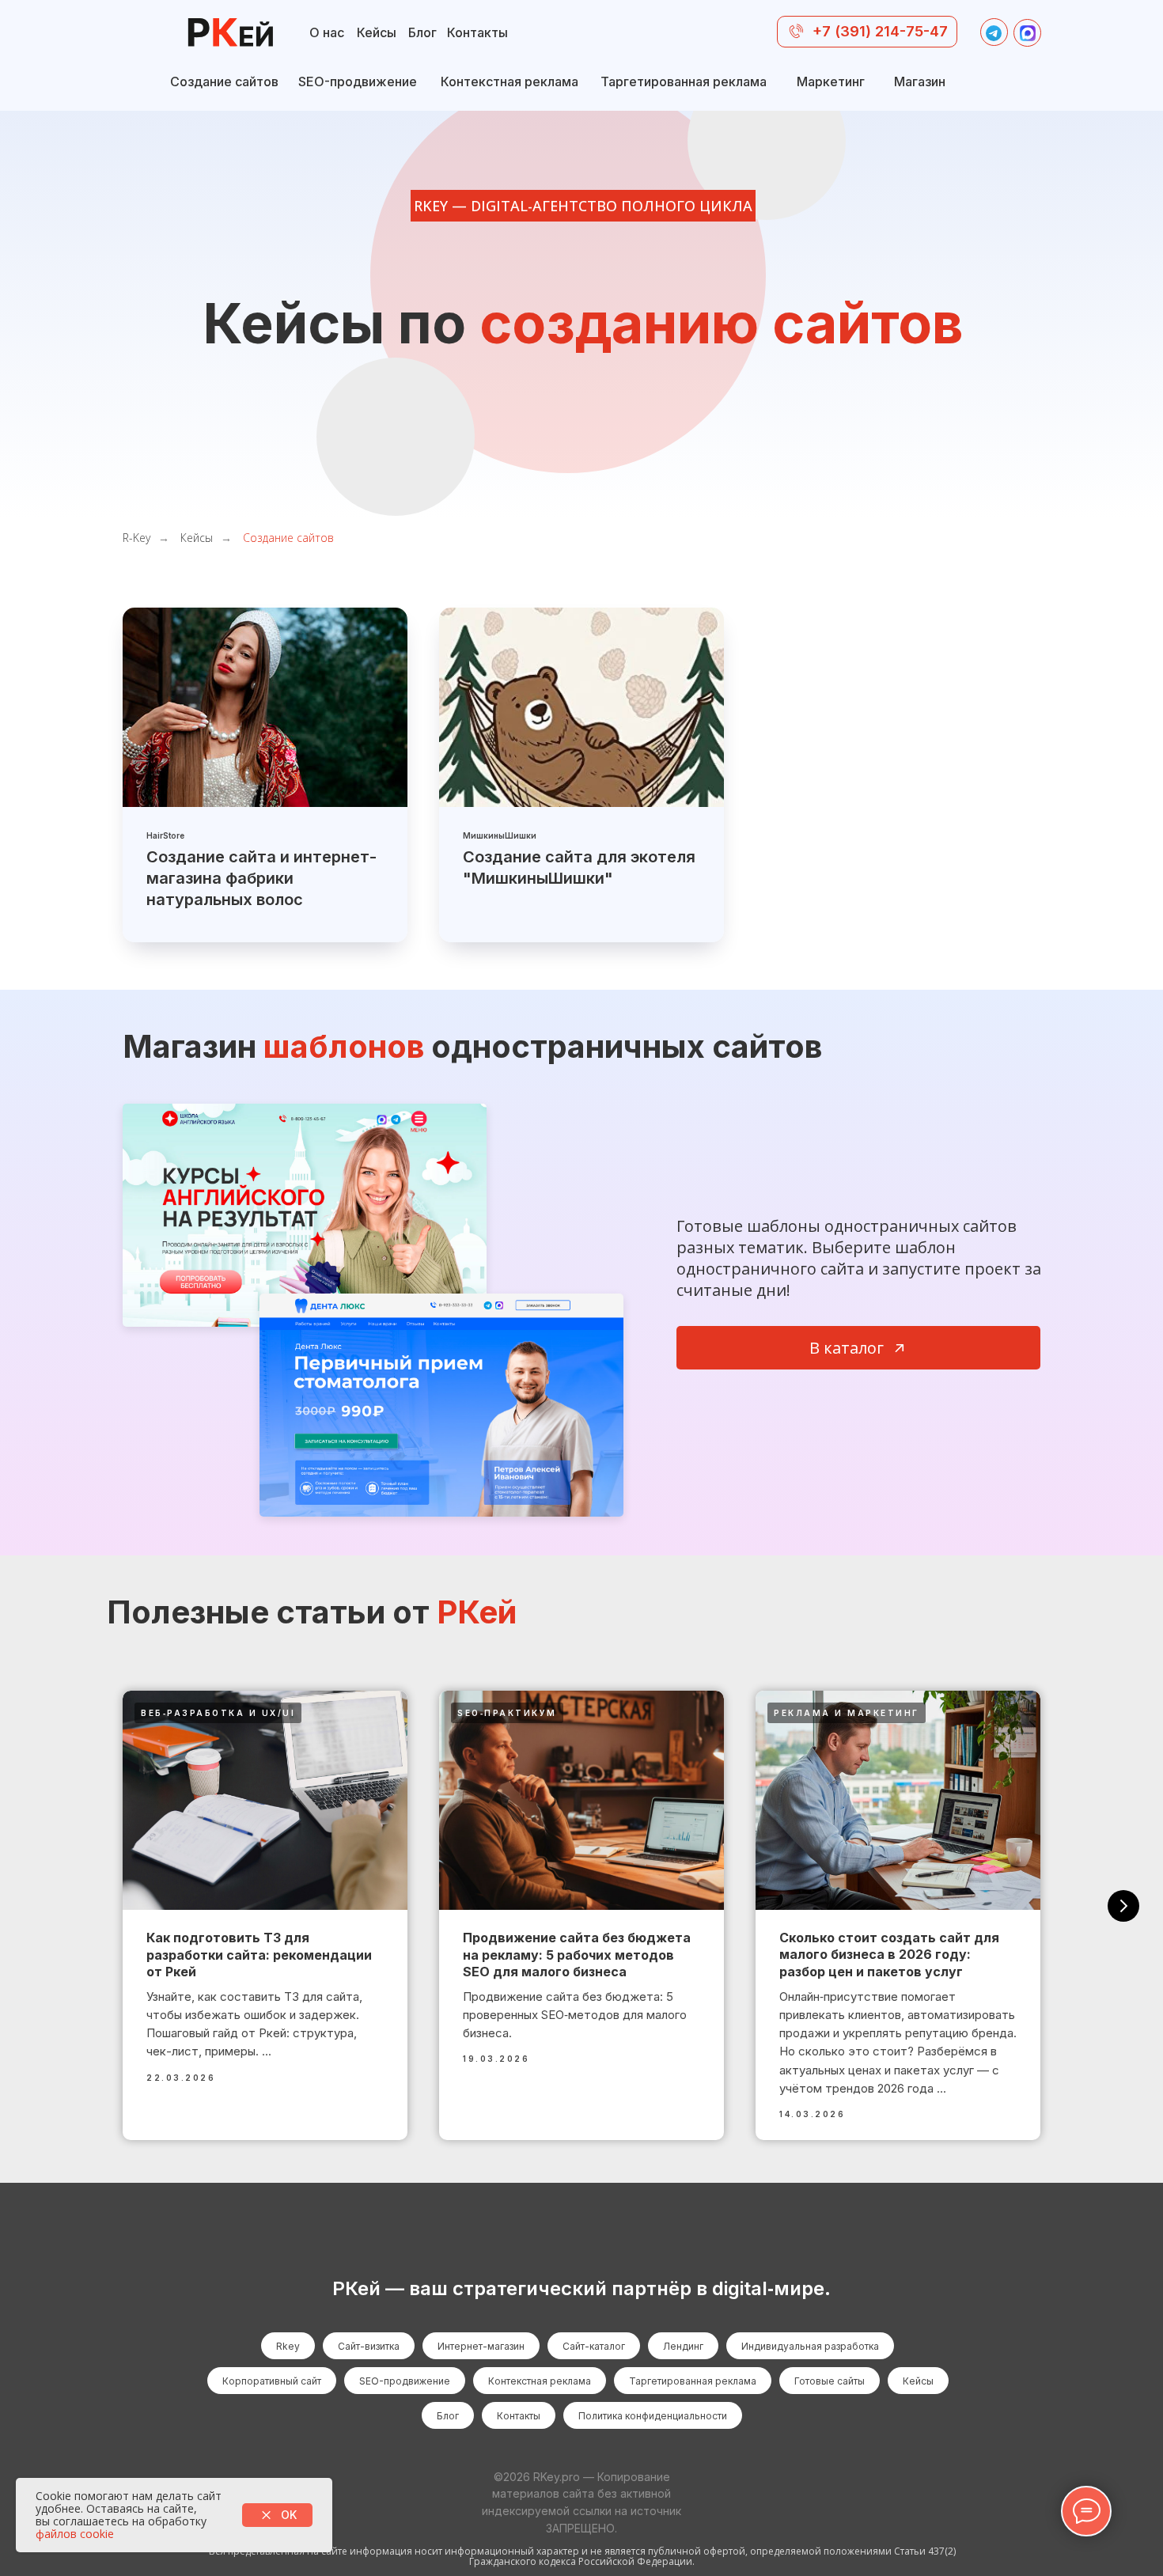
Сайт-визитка (369, 2346)
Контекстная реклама (540, 2381)
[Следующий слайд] (1123, 1906)
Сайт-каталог (594, 2346)
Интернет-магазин (481, 2346)
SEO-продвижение (405, 2381)
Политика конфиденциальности (653, 2416)
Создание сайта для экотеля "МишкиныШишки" (579, 868)
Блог (448, 2416)
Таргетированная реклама (693, 2381)
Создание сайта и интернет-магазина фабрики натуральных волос (261, 878)
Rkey (288, 2346)
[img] (230, 34)
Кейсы (197, 538)
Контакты (519, 2416)
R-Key (136, 538)
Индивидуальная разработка (810, 2346)
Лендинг (683, 2346)
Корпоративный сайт (272, 2381)
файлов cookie (75, 2534)
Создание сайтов (288, 538)
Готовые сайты (830, 2381)
